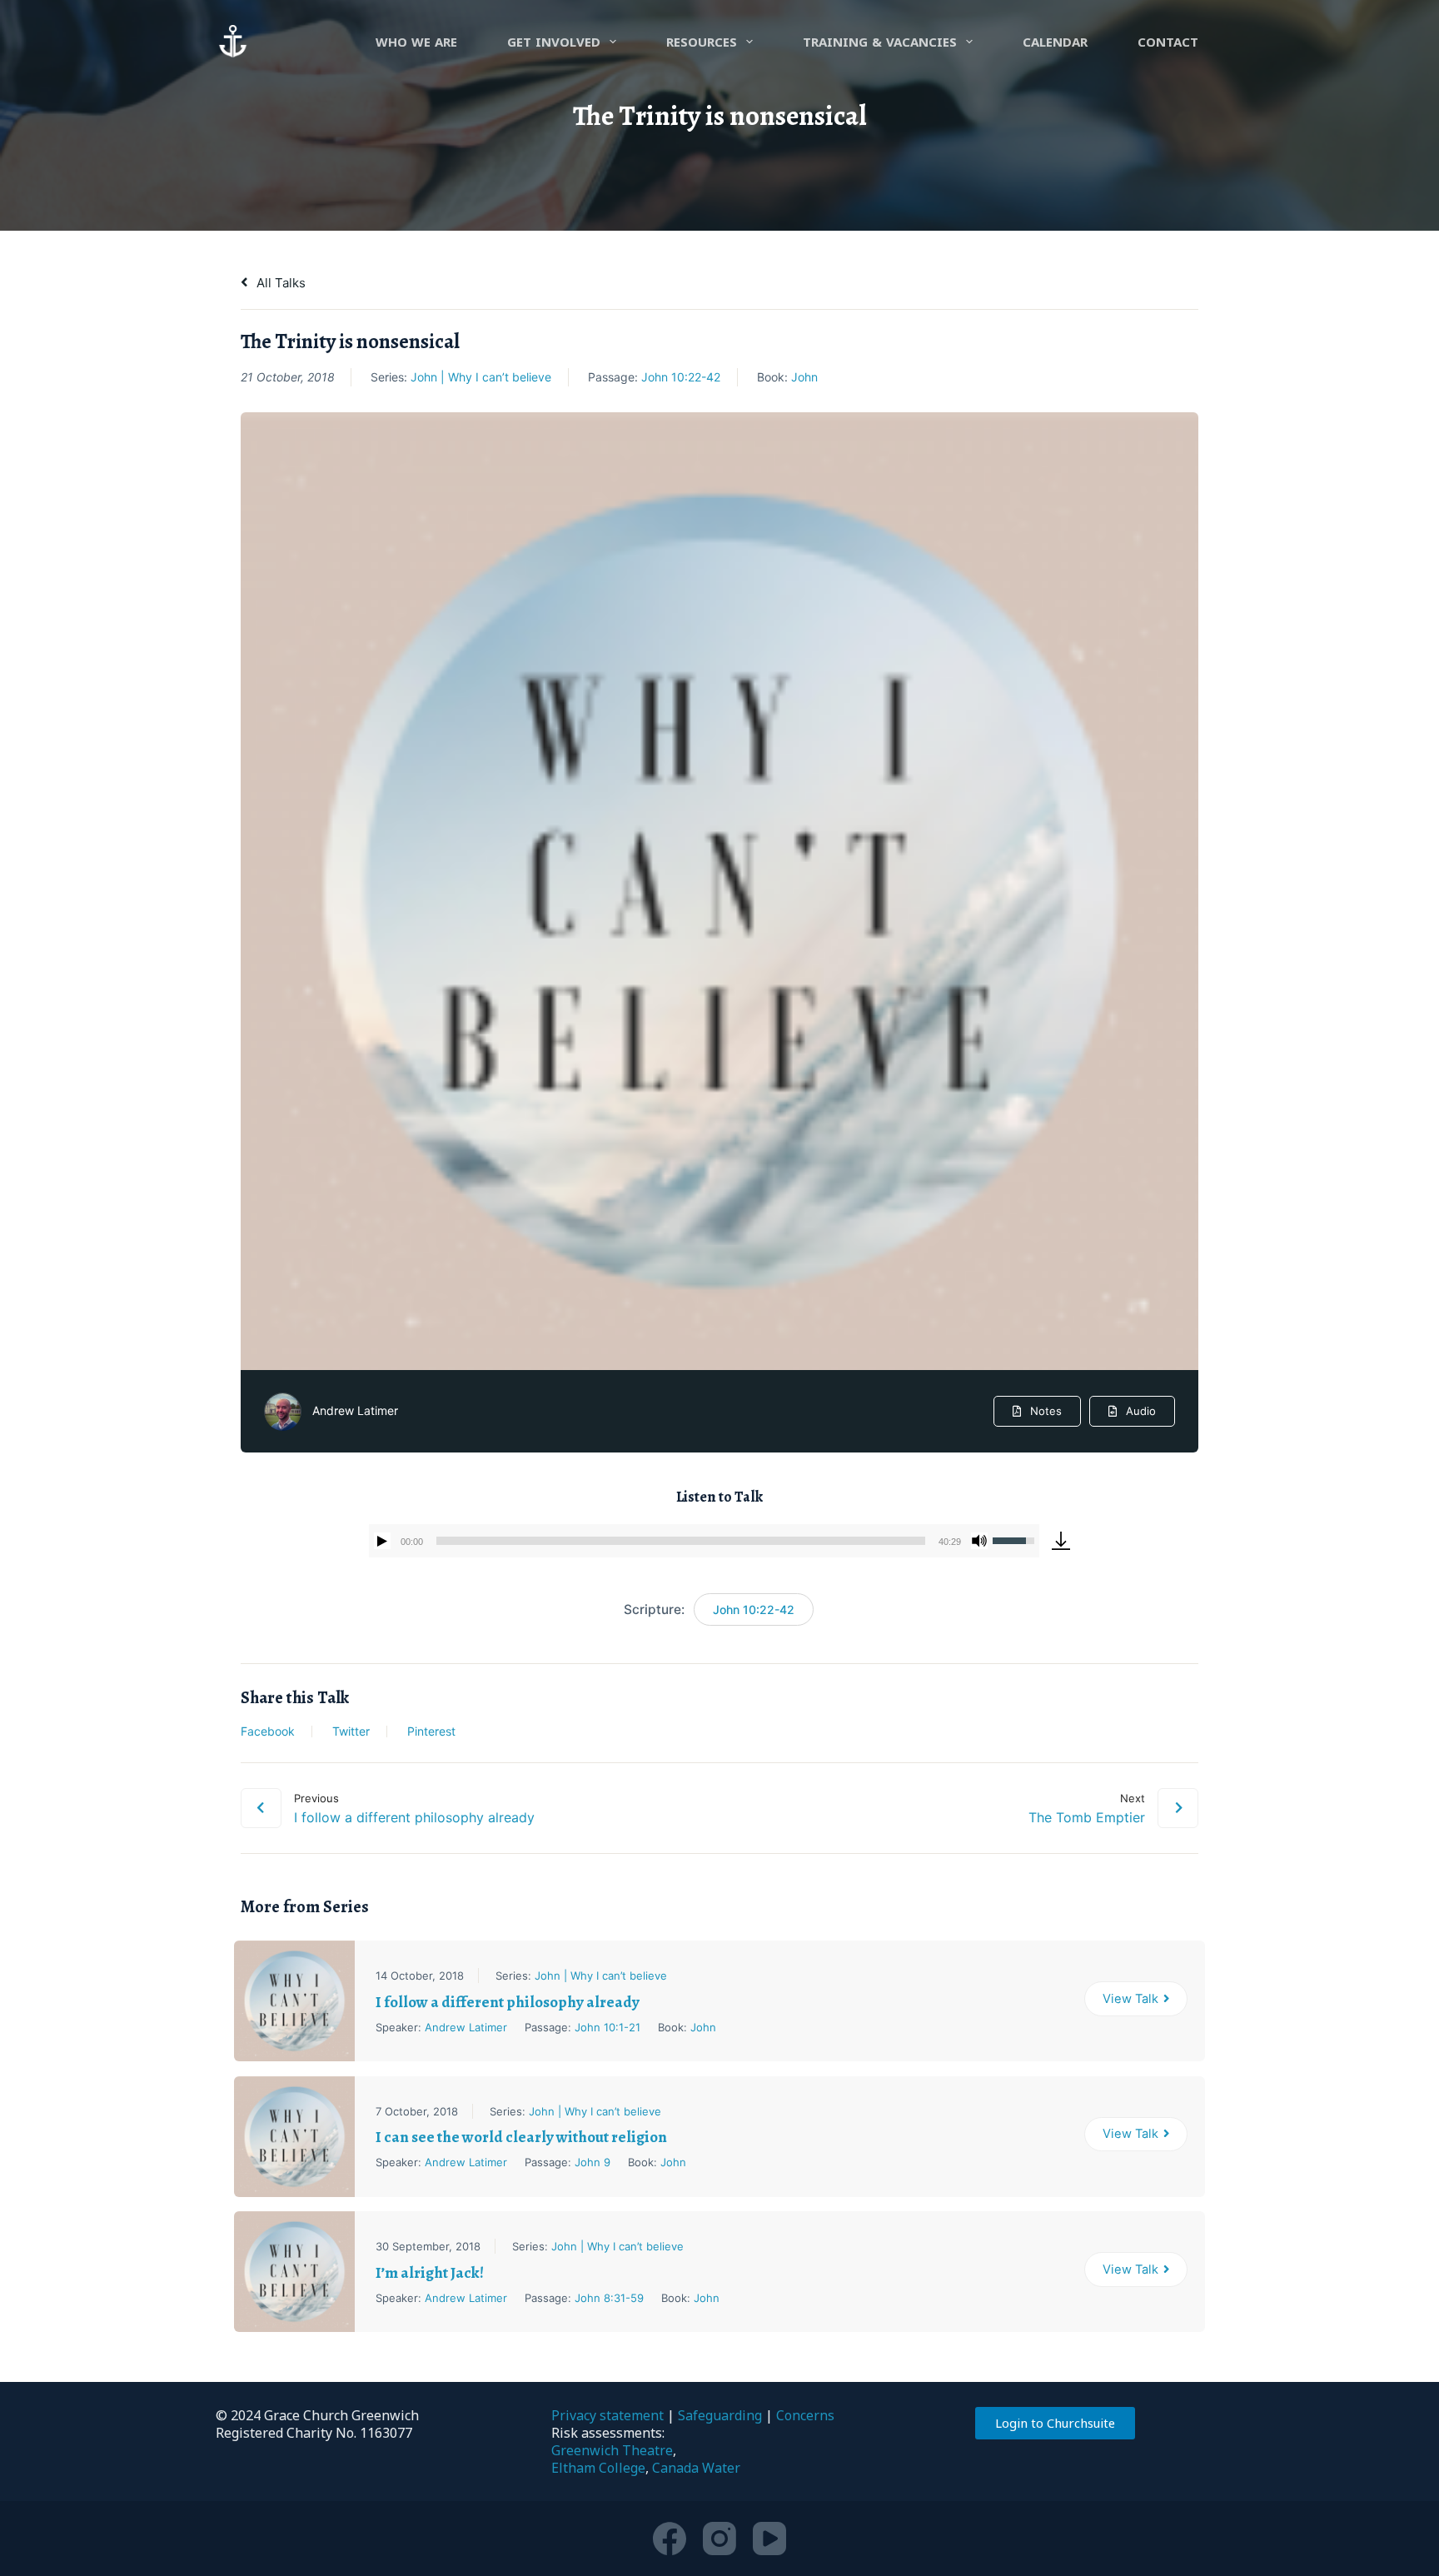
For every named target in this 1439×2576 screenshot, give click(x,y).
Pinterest (431, 1731)
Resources (702, 42)
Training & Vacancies (880, 42)
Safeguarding (720, 2415)
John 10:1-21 (607, 2027)
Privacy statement (607, 2415)
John (804, 377)
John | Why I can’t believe (481, 377)
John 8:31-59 (609, 2298)
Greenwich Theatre (612, 2450)
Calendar (1055, 42)
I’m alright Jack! (430, 2273)
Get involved (554, 42)
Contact (1168, 42)
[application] (704, 1541)
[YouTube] (769, 2539)
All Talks (279, 283)
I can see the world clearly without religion (521, 2137)
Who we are (416, 42)
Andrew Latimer (355, 1410)
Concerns (805, 2415)
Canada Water (696, 2468)
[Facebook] (670, 2539)
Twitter (351, 1731)
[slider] (681, 1541)
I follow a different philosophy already (508, 2002)
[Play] (382, 1541)
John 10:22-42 (681, 377)
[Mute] (979, 1541)
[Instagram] (719, 2539)
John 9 (593, 2162)
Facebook (268, 1731)
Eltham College (598, 2468)
